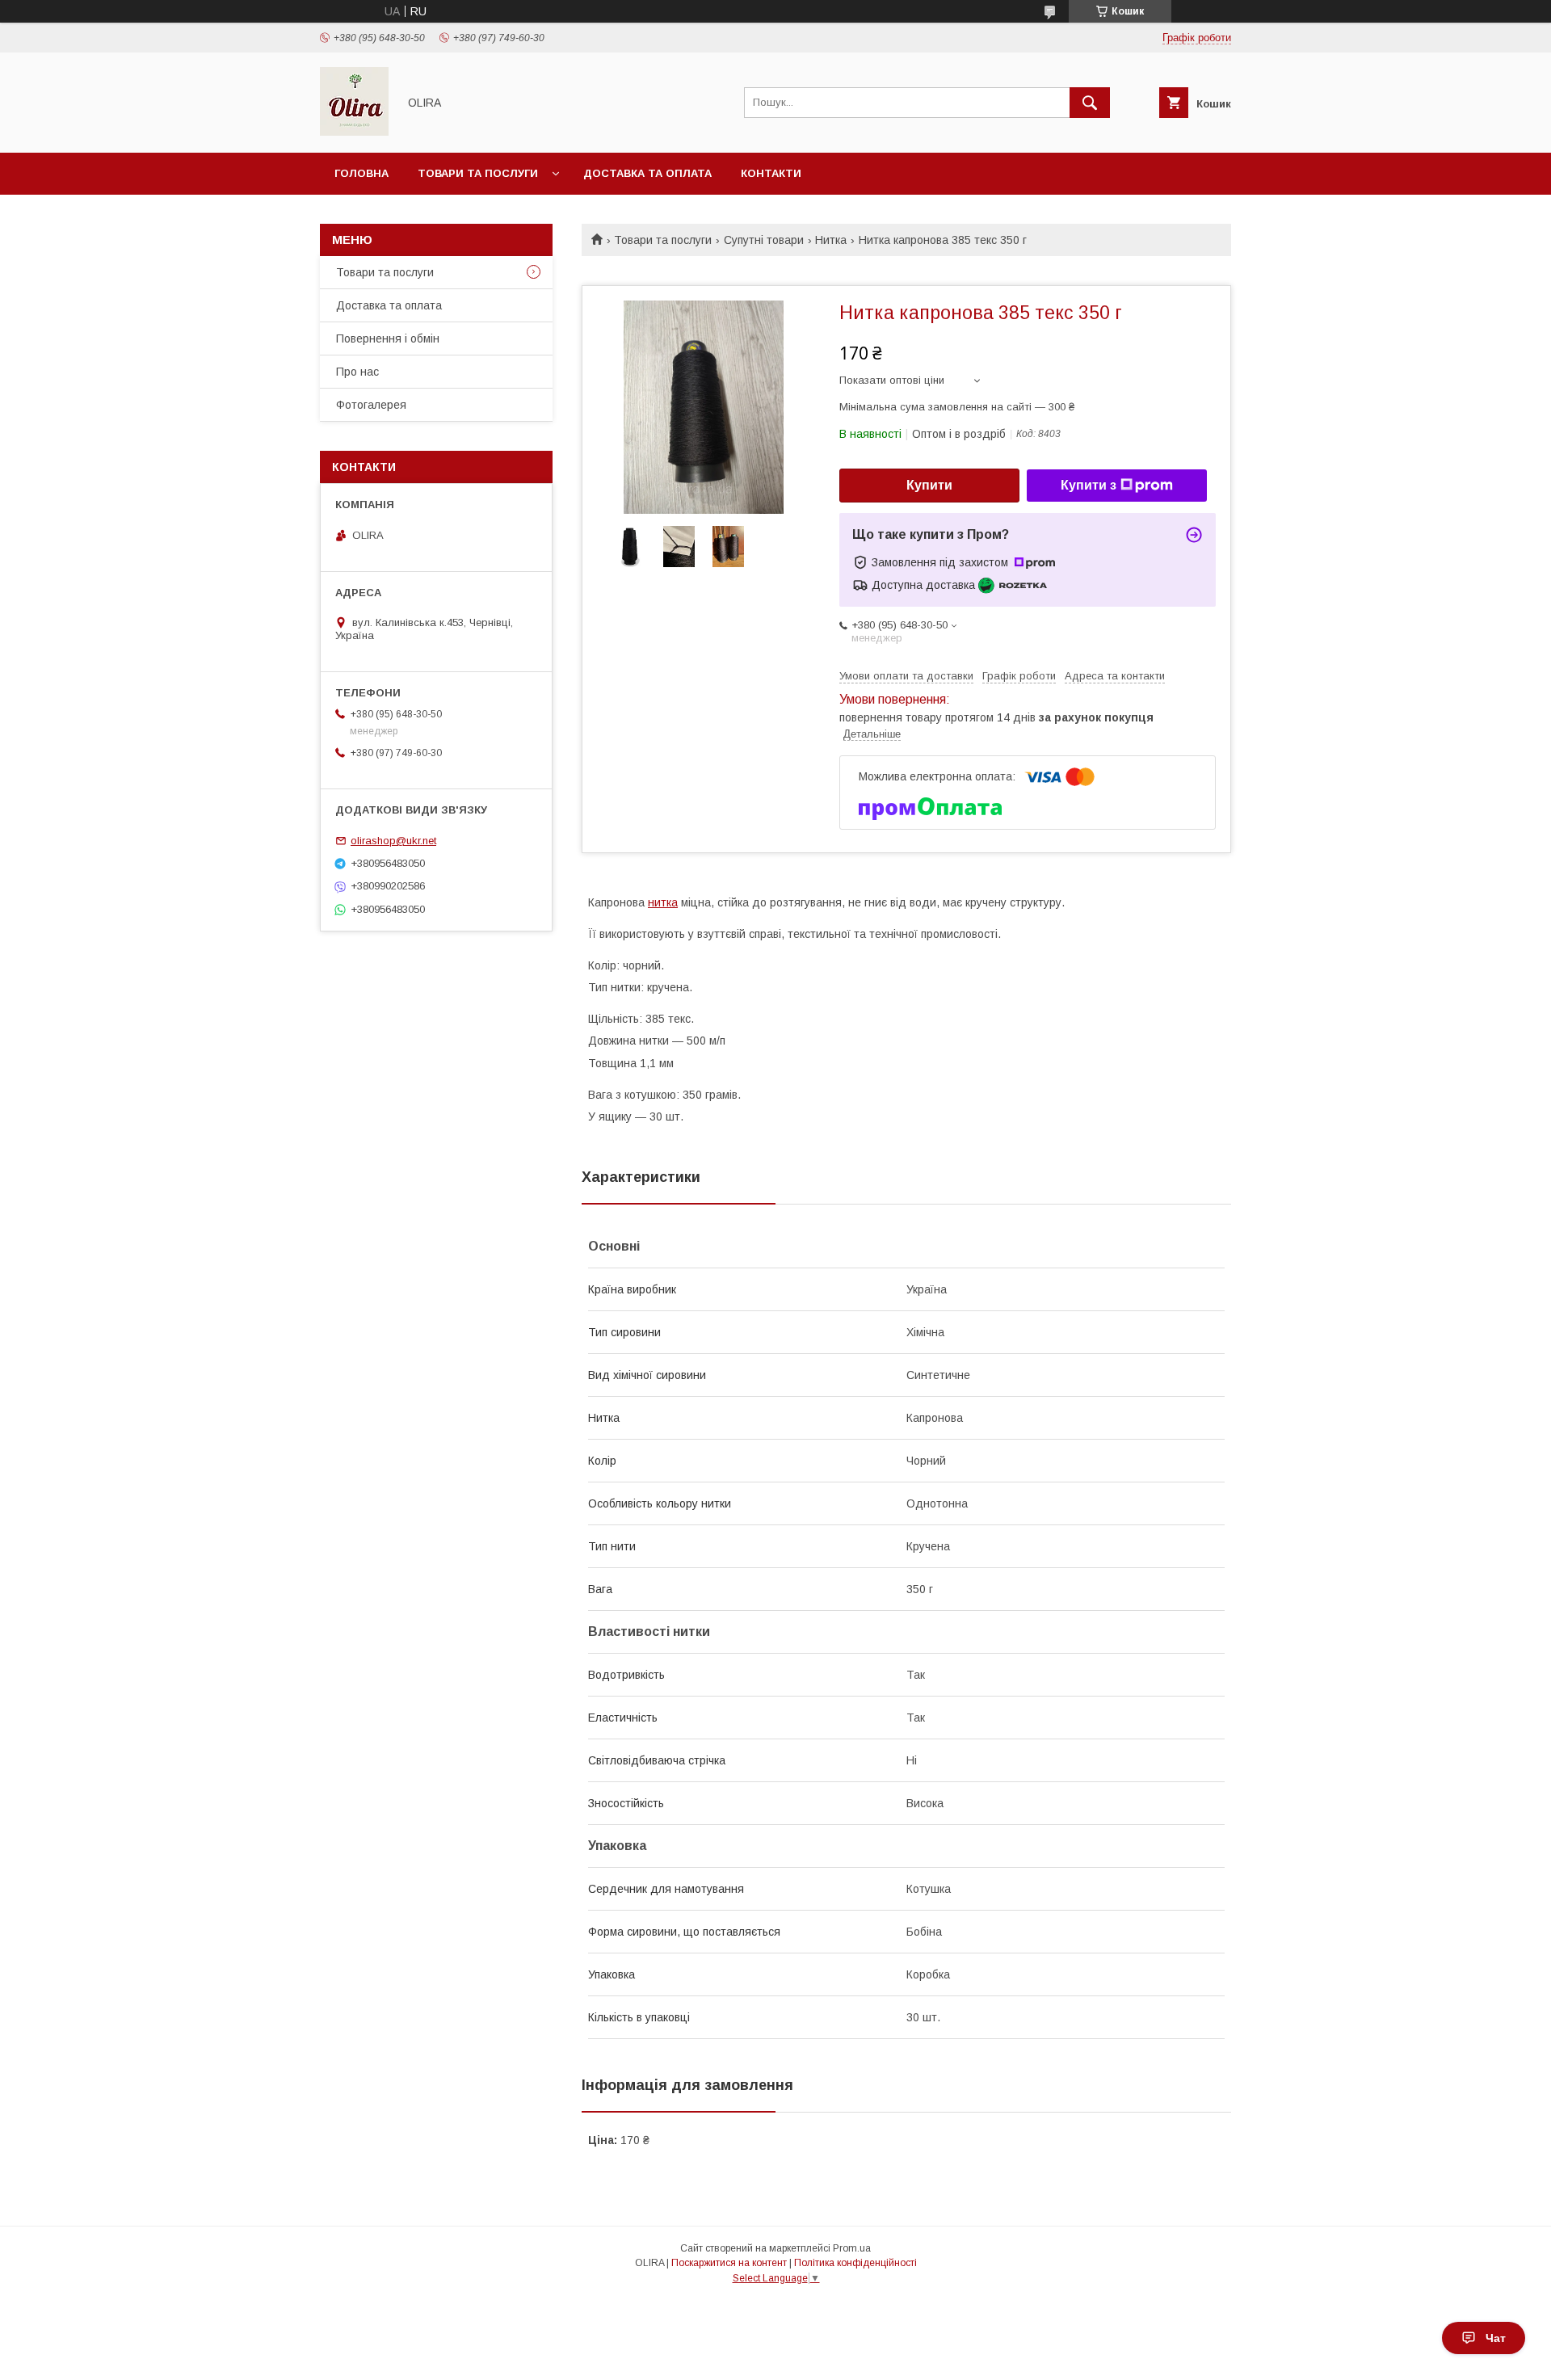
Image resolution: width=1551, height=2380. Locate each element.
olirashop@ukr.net (393, 841)
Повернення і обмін (388, 338)
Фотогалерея (371, 405)
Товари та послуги (478, 173)
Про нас (357, 372)
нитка (663, 902)
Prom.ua (852, 2248)
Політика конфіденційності (855, 2263)
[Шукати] (1090, 103)
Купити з (1089, 485)
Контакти (771, 173)
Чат (1496, 2338)
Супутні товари (764, 240)
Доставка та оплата (647, 173)
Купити (929, 485)
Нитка (831, 240)
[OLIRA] (354, 132)
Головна (361, 173)
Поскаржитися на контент (729, 2263)
